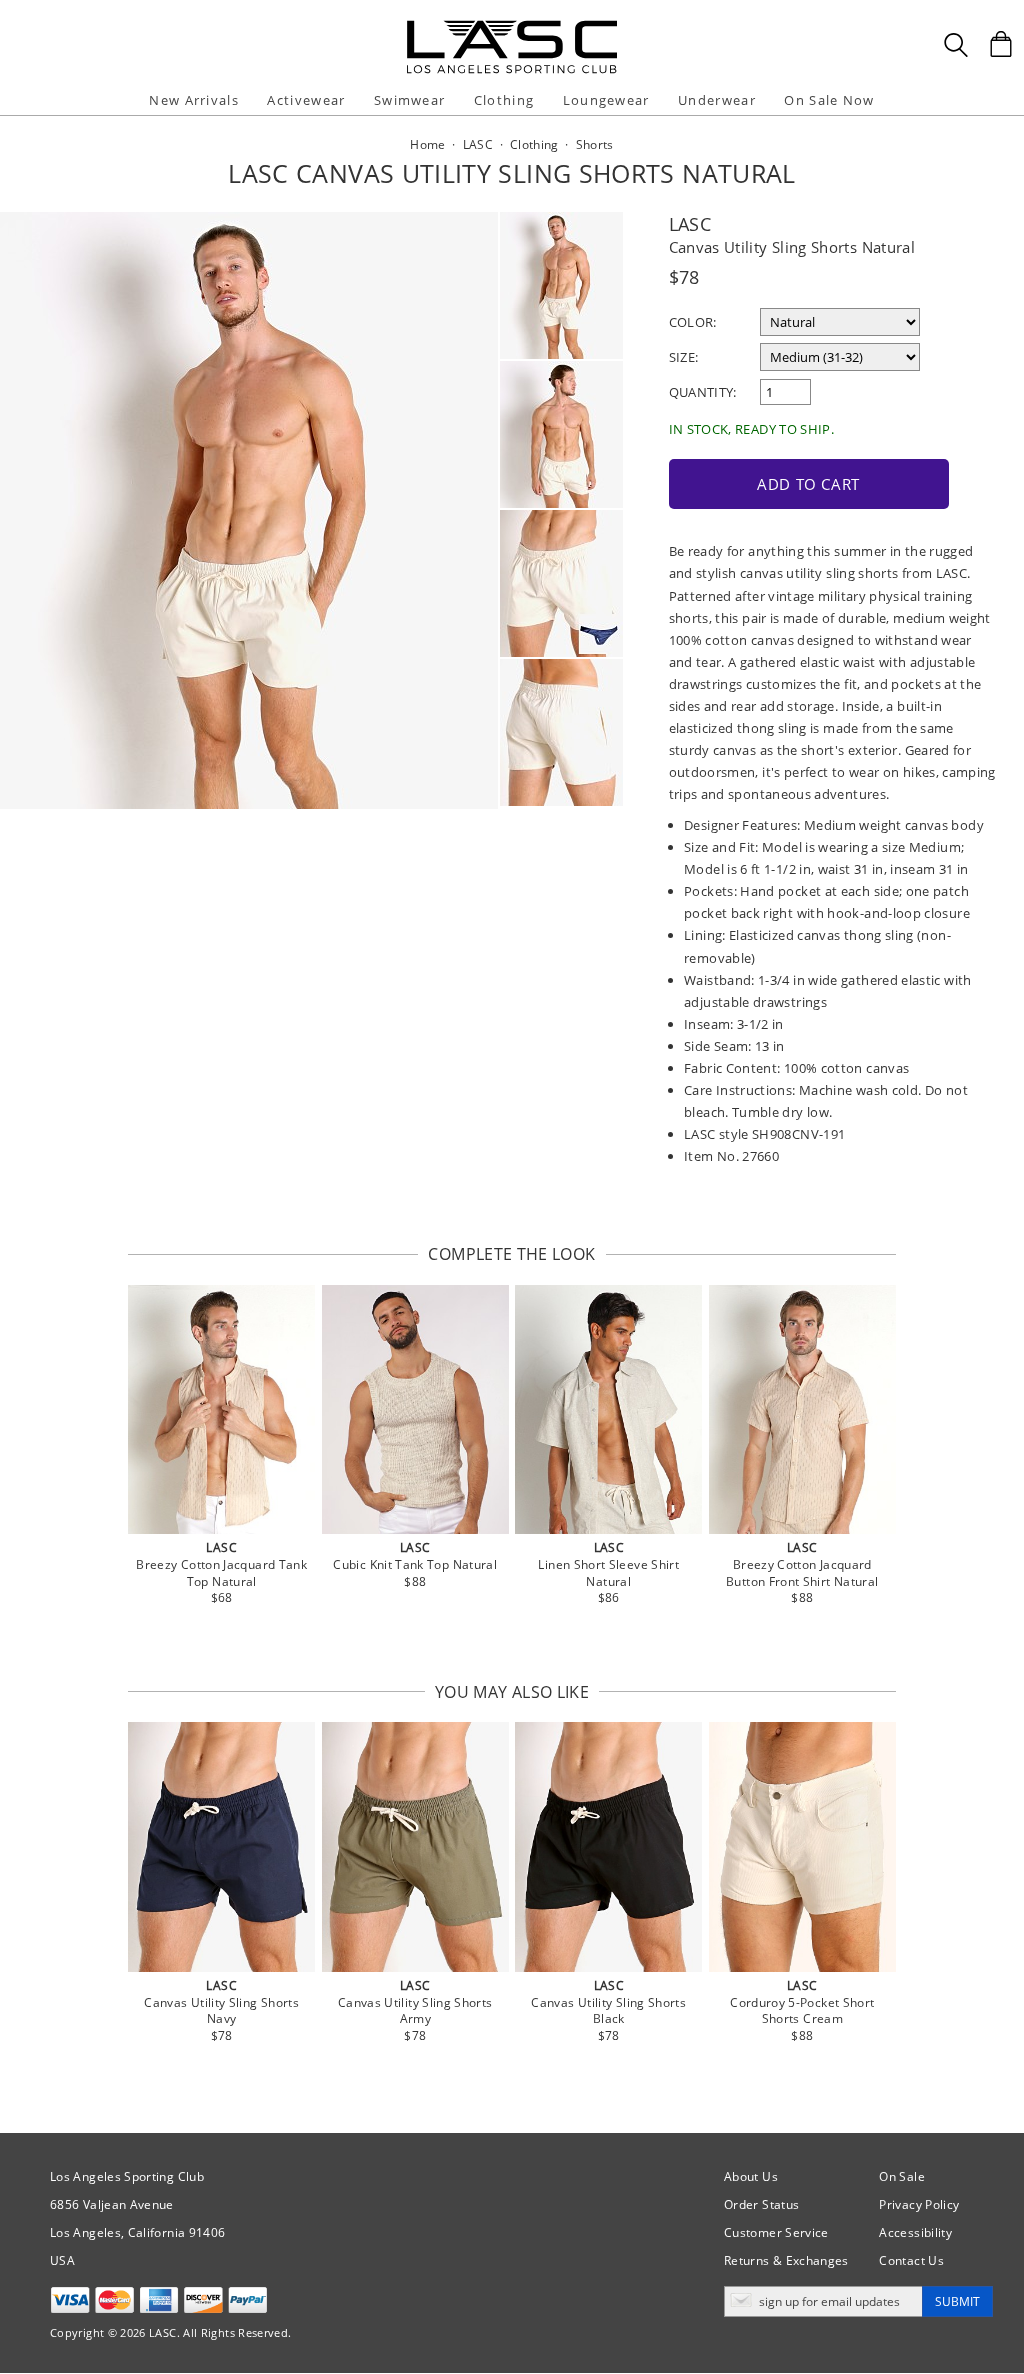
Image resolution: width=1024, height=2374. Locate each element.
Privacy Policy (919, 2204)
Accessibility (915, 2232)
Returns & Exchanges (786, 2260)
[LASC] (512, 27)
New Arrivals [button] (194, 100)
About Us (751, 2176)
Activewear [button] (306, 100)
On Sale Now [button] (829, 100)
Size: (684, 357)
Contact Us (911, 2260)
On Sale (902, 2176)
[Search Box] (956, 45)
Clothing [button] (504, 100)
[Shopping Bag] (1001, 44)
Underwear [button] (717, 100)
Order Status (761, 2204)
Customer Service (776, 2232)
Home (427, 144)
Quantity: (703, 392)
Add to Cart (808, 484)
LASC (690, 224)
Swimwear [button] (409, 100)
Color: (693, 322)
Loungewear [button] (606, 100)
